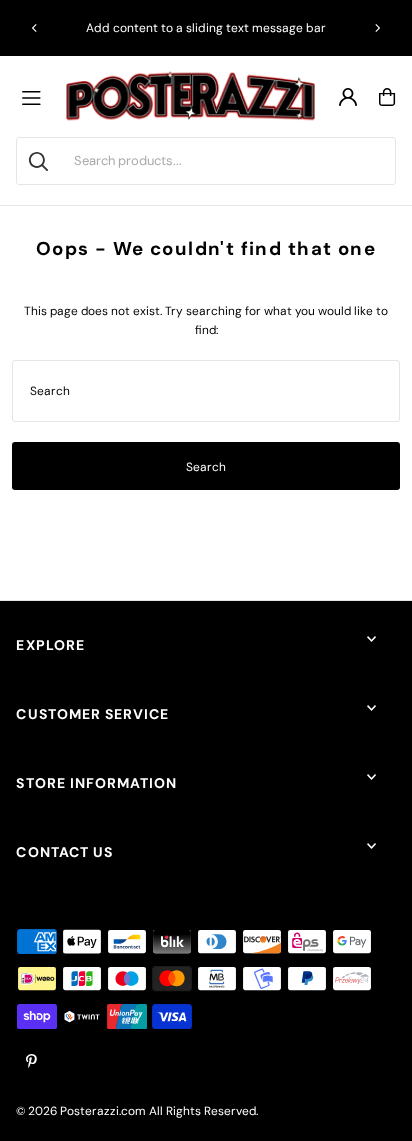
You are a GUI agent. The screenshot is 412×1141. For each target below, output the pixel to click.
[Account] (348, 97)
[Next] (377, 28)
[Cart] (387, 97)
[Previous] (35, 28)
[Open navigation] (36, 97)
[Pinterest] (31, 1062)
